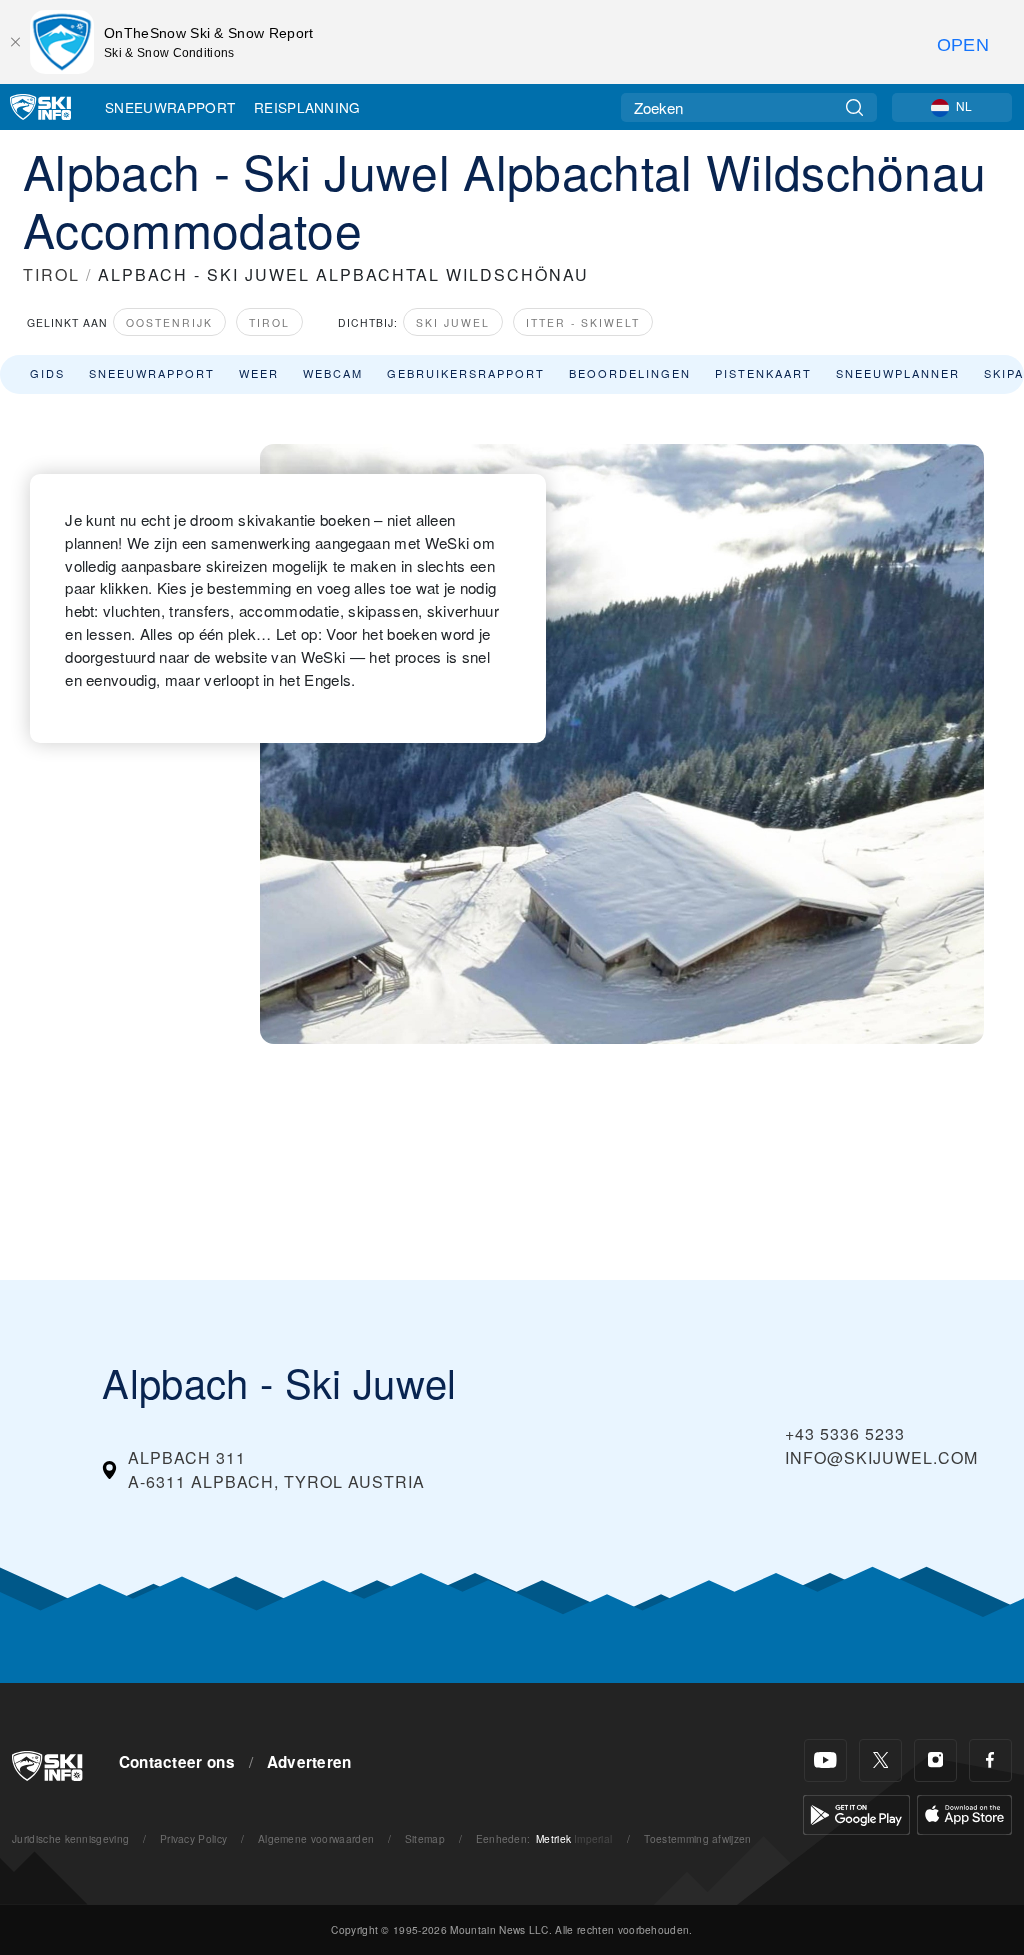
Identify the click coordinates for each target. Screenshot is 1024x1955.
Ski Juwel (453, 322)
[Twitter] (880, 1760)
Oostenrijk (169, 322)
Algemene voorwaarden (316, 1838)
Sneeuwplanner (898, 373)
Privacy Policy (193, 1838)
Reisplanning (307, 107)
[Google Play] (856, 1812)
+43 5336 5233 (845, 1433)
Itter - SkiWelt (583, 322)
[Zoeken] (854, 107)
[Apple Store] (964, 1812)
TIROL (51, 274)
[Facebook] (990, 1760)
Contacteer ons (177, 1762)
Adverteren (309, 1762)
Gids (47, 373)
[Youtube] (825, 1760)
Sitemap (425, 1838)
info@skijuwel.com (881, 1457)
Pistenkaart (763, 373)
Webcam (333, 373)
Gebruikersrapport (466, 373)
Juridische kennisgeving (70, 1838)
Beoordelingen (630, 373)
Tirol (269, 322)
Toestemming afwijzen (697, 1838)
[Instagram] (935, 1760)
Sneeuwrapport (170, 107)
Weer (259, 373)
